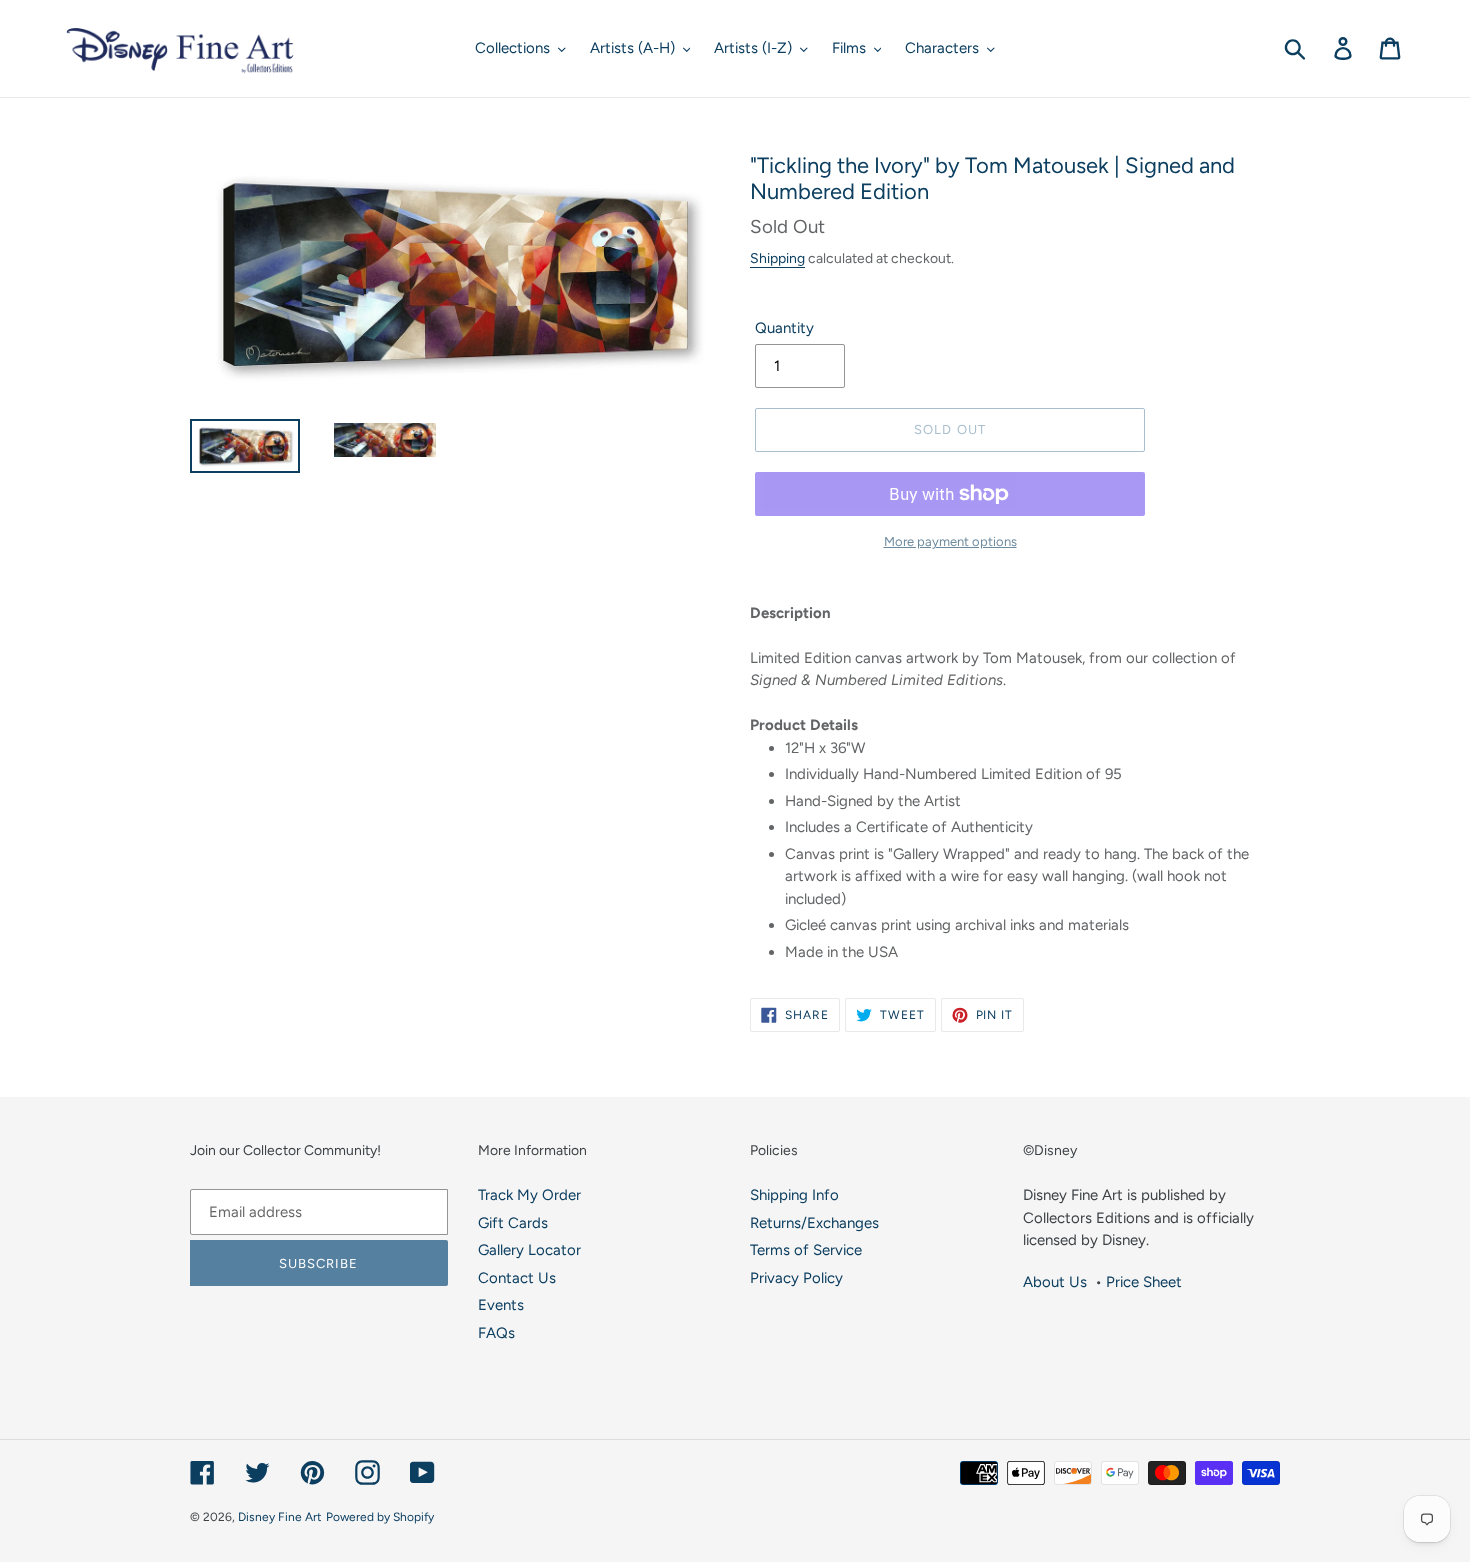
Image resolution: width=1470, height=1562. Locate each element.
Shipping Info (794, 1195)
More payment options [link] (950, 541)
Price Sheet (1144, 1282)
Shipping (777, 258)
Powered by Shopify (380, 1517)
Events (501, 1305)
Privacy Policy (796, 1278)
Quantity (784, 328)
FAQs (496, 1333)
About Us (1055, 1282)
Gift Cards (513, 1223)
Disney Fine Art (280, 1517)
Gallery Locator (529, 1250)
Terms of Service (806, 1250)
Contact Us (517, 1278)
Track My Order (529, 1195)
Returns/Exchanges (814, 1223)
